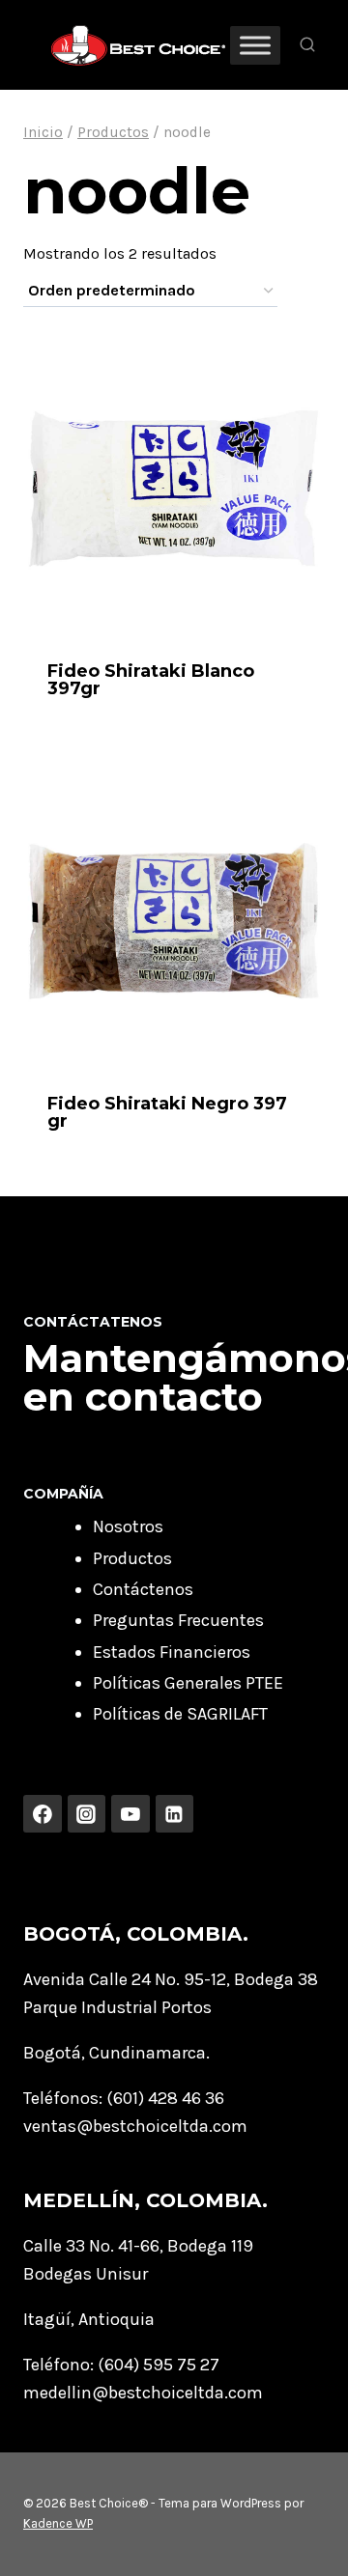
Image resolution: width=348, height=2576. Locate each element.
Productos (132, 1558)
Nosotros (128, 1526)
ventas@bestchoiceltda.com (135, 2126)
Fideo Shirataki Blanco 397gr (151, 680)
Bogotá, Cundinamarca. (116, 2053)
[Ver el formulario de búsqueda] (307, 45)
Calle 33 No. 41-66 (91, 2246)
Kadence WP (58, 2523)
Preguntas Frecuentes (178, 1620)
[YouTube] (130, 1814)
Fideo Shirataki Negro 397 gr (167, 1112)
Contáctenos (143, 1589)
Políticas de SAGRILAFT (180, 1714)
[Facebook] (43, 1814)
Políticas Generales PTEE (188, 1683)
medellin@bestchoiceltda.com (143, 2393)
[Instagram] (87, 1814)
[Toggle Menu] (255, 45)
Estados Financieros (172, 1652)
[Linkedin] (175, 1814)
